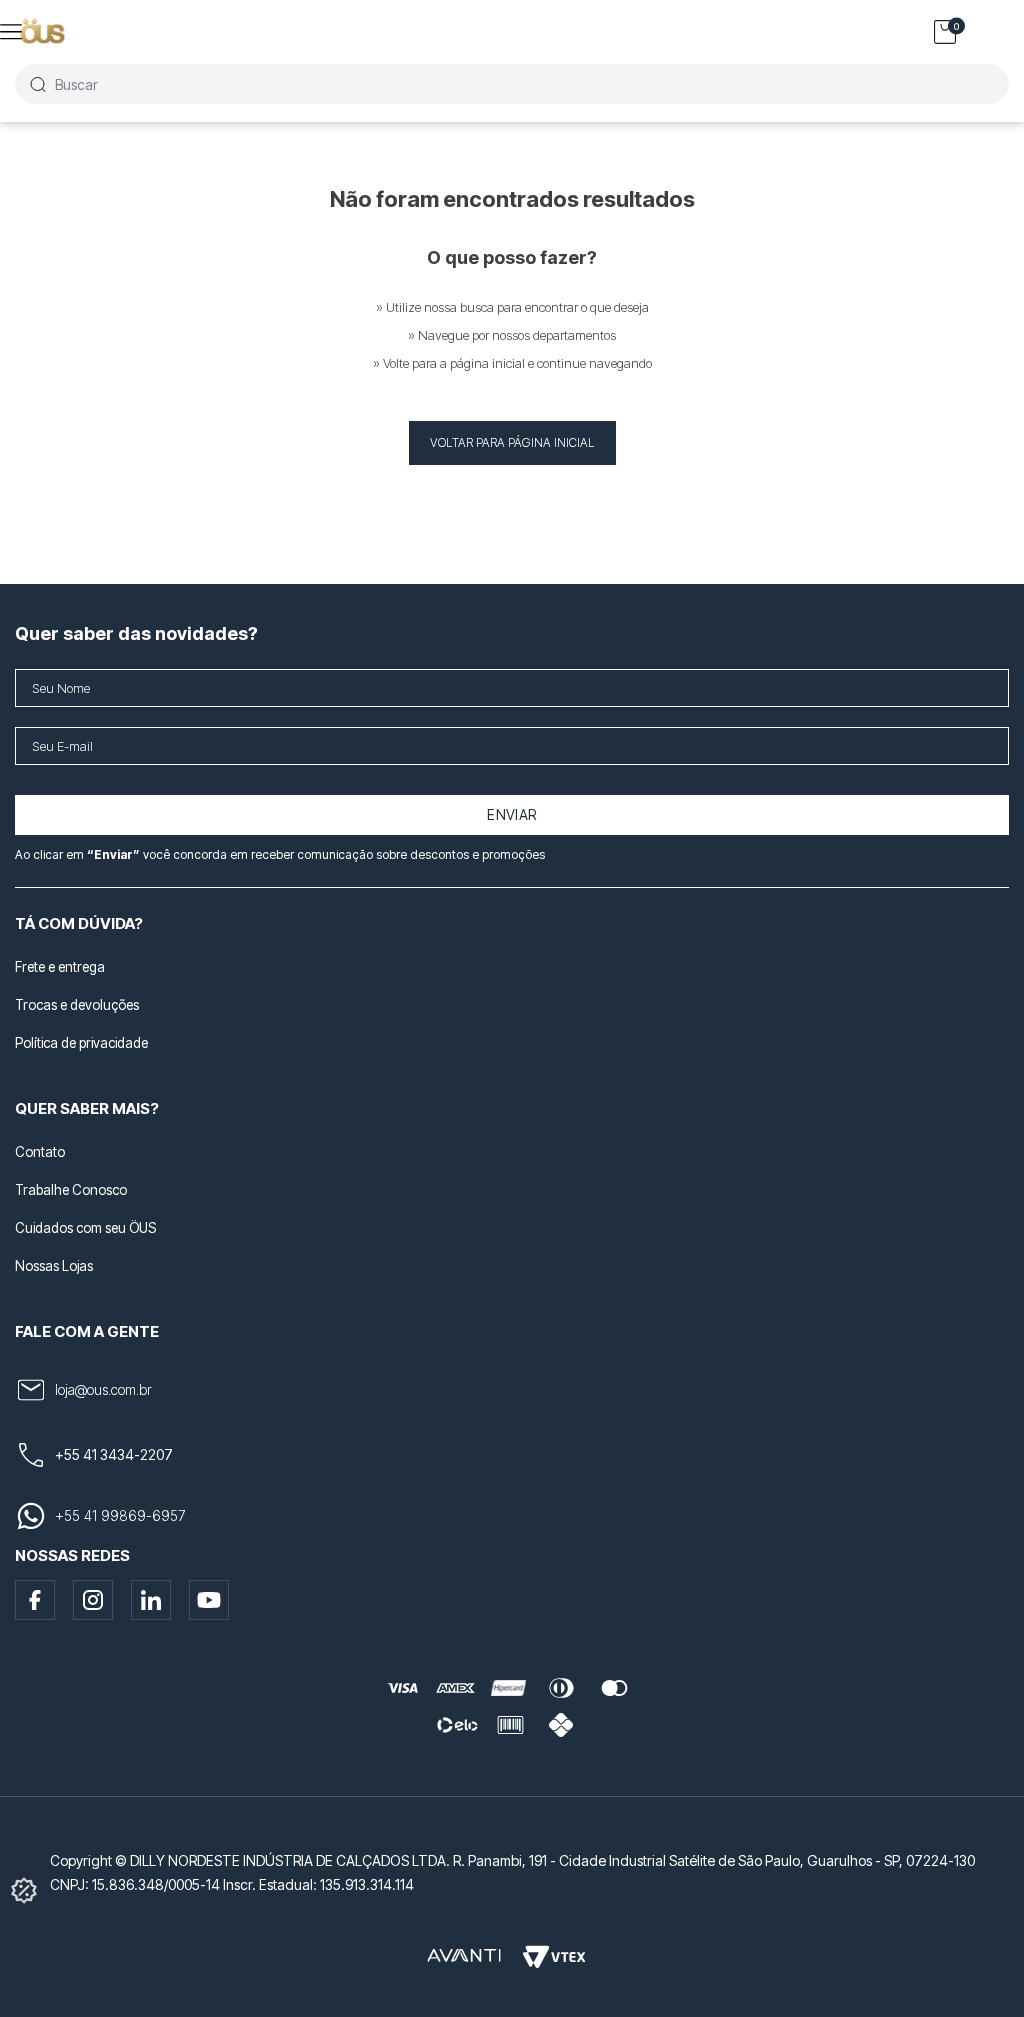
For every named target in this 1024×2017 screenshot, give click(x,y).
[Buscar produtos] (37, 84)
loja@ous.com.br (103, 1389)
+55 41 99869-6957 (120, 1515)
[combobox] (512, 84)
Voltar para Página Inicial (512, 442)
